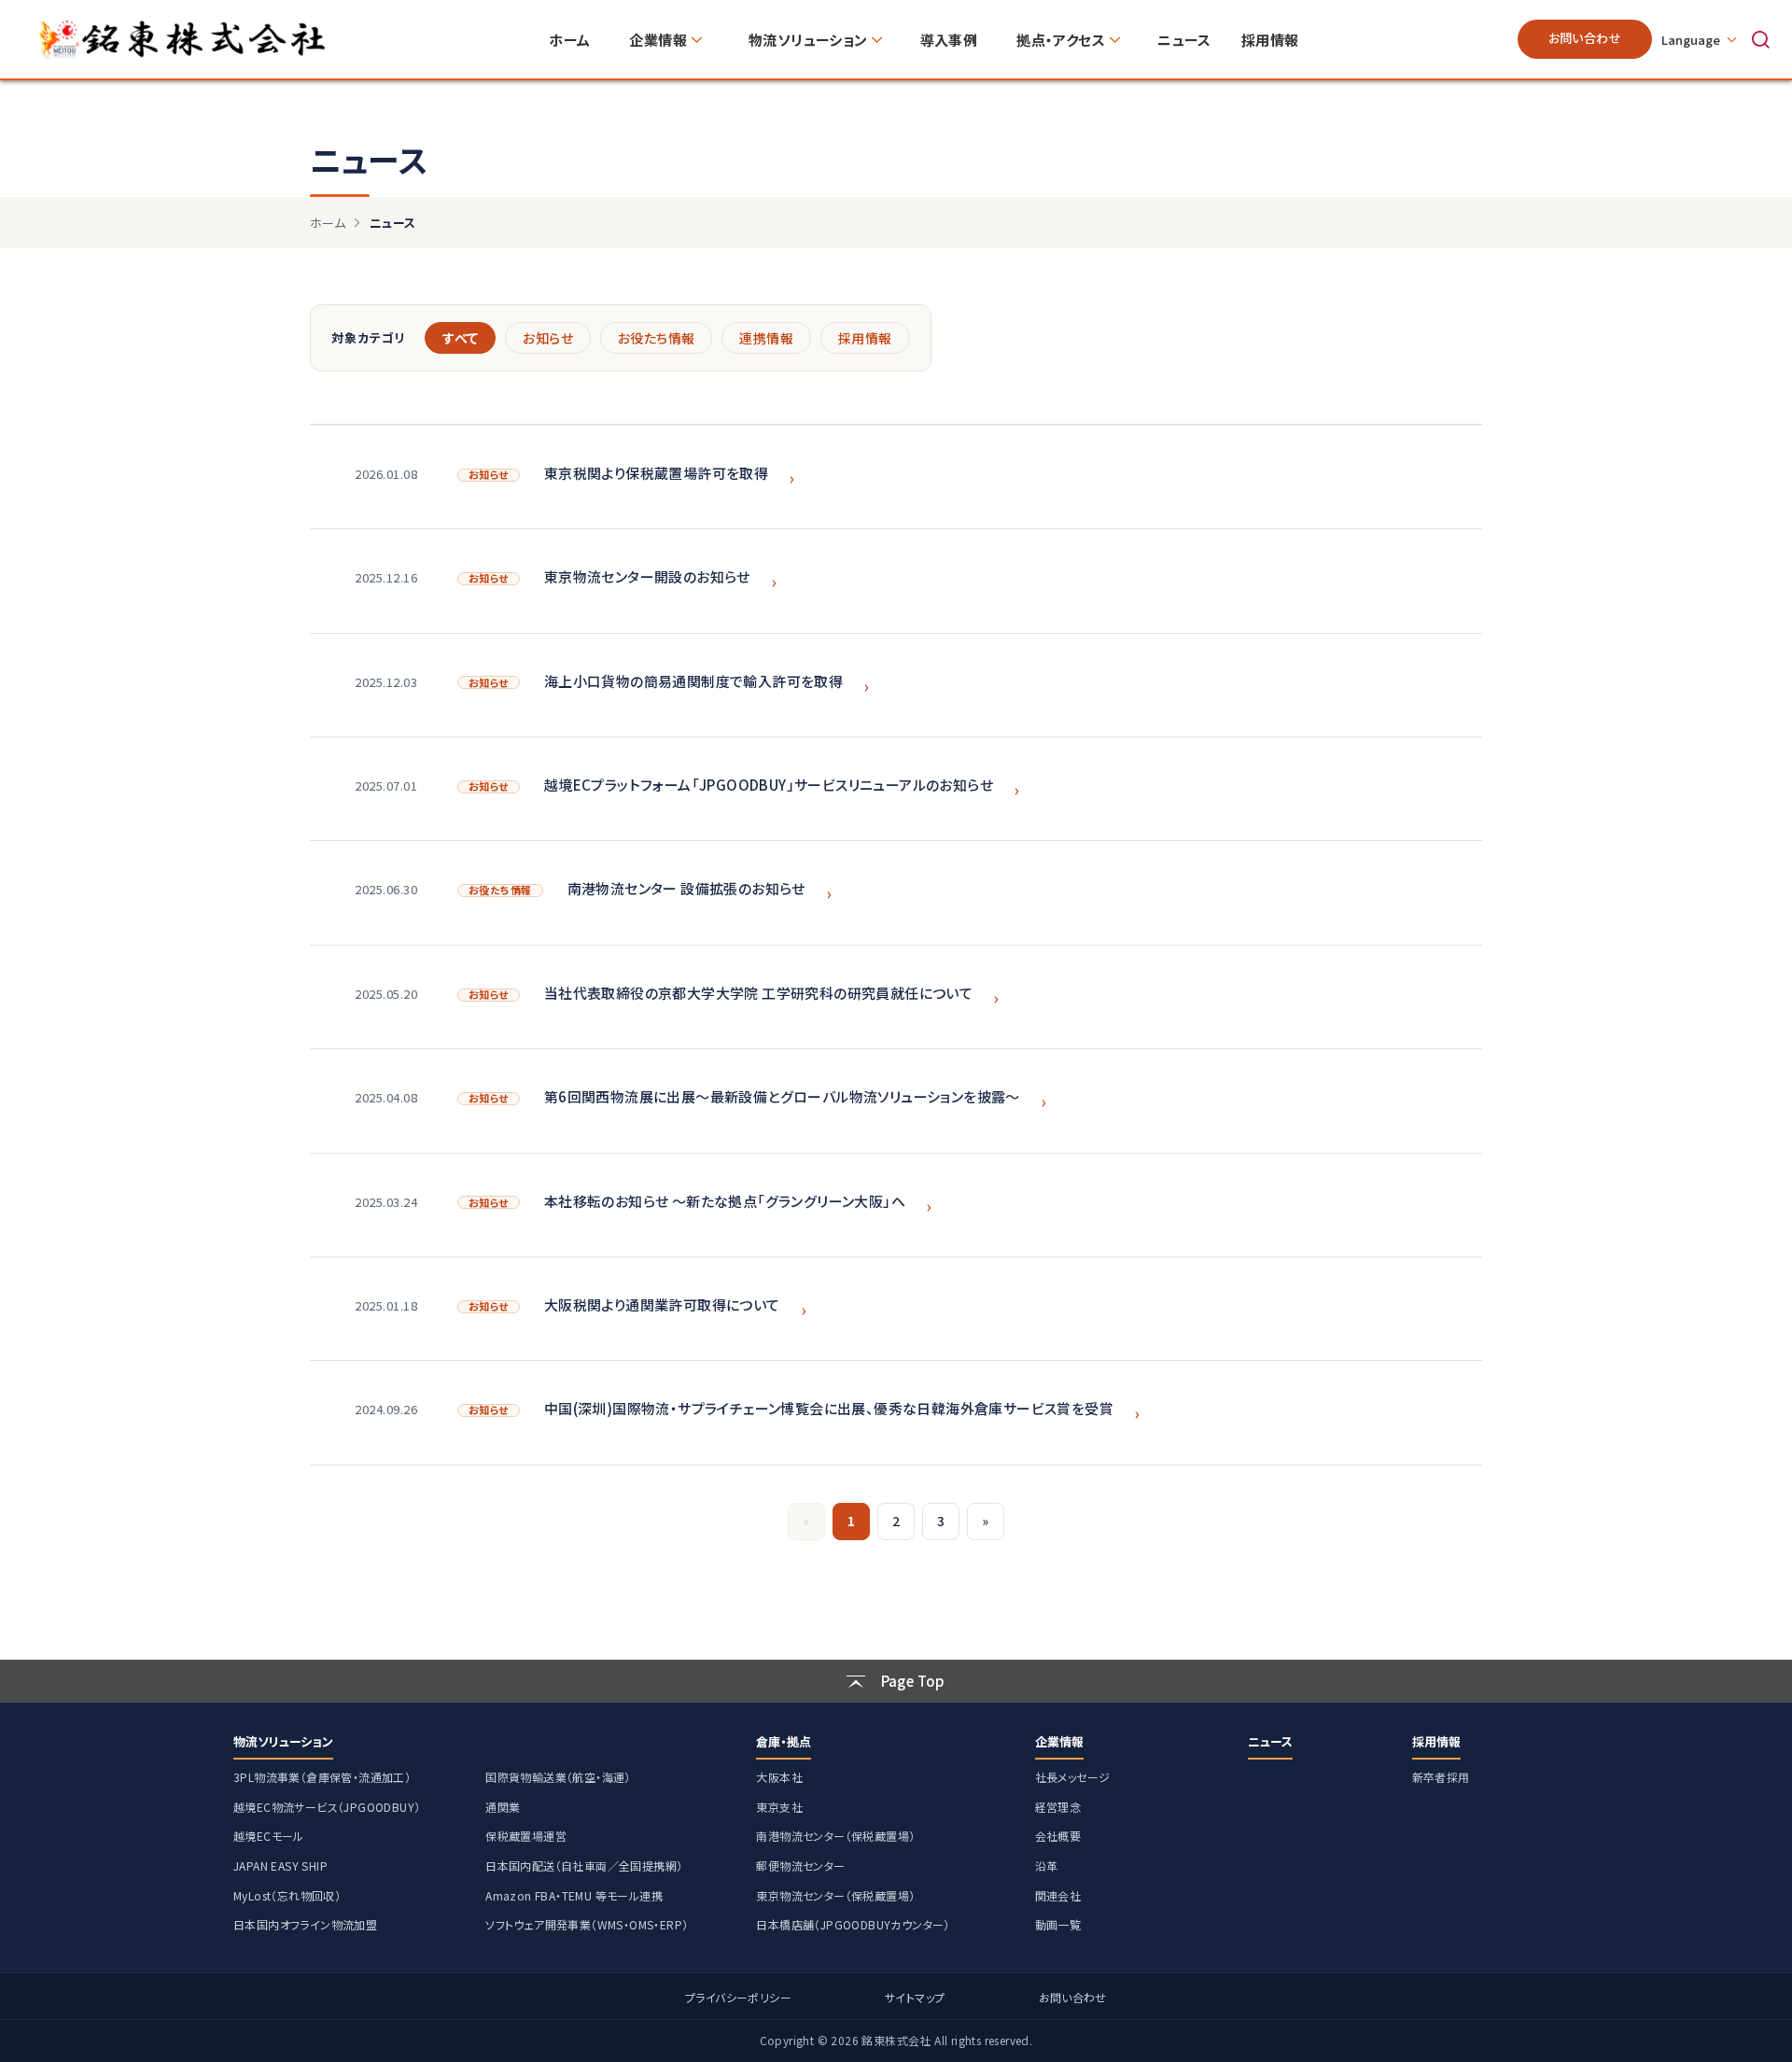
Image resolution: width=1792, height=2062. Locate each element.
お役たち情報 (656, 338)
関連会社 (1058, 1895)
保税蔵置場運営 (526, 1836)
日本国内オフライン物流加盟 (305, 1924)
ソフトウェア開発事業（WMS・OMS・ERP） (587, 1924)
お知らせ (548, 338)
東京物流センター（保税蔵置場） (835, 1895)
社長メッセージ (1073, 1777)
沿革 (1047, 1866)
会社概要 (1058, 1836)
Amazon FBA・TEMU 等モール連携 (574, 1895)
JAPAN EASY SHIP (280, 1866)
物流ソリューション (283, 1741)
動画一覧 (1058, 1924)
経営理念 (1058, 1807)
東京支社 (779, 1807)
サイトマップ (915, 1997)
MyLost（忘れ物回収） (287, 1895)
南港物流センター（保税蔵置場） (835, 1836)
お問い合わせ (1585, 38)
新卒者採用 (1441, 1777)
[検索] (1760, 39)
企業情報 (1059, 1741)
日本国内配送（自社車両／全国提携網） (584, 1866)
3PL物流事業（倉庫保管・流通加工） (322, 1777)
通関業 (503, 1807)
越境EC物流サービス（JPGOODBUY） (327, 1807)
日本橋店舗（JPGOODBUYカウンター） (853, 1924)
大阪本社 (779, 1777)
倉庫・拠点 (784, 1741)
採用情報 (865, 338)
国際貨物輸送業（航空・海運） (558, 1777)
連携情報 (766, 338)
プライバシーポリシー (738, 1997)
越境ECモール (269, 1836)
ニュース (1270, 1741)
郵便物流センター (800, 1866)
